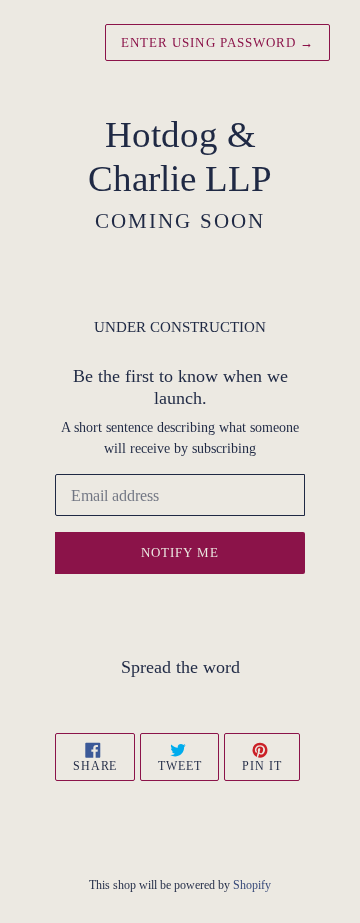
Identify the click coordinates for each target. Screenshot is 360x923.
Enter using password (217, 42)
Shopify (252, 885)
